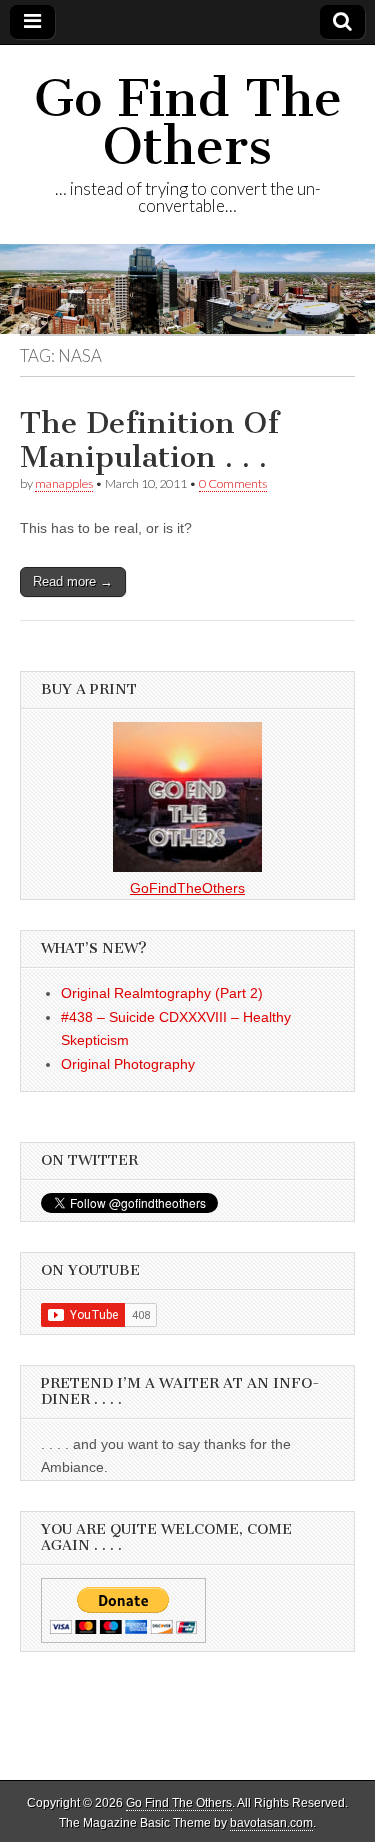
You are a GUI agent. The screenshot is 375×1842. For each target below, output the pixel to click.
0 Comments (233, 483)
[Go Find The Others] (187, 289)
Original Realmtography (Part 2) (162, 993)
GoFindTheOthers (187, 888)
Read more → (73, 581)
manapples (64, 483)
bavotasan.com (271, 1823)
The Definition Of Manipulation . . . (149, 440)
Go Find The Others (188, 122)
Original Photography (128, 1064)
